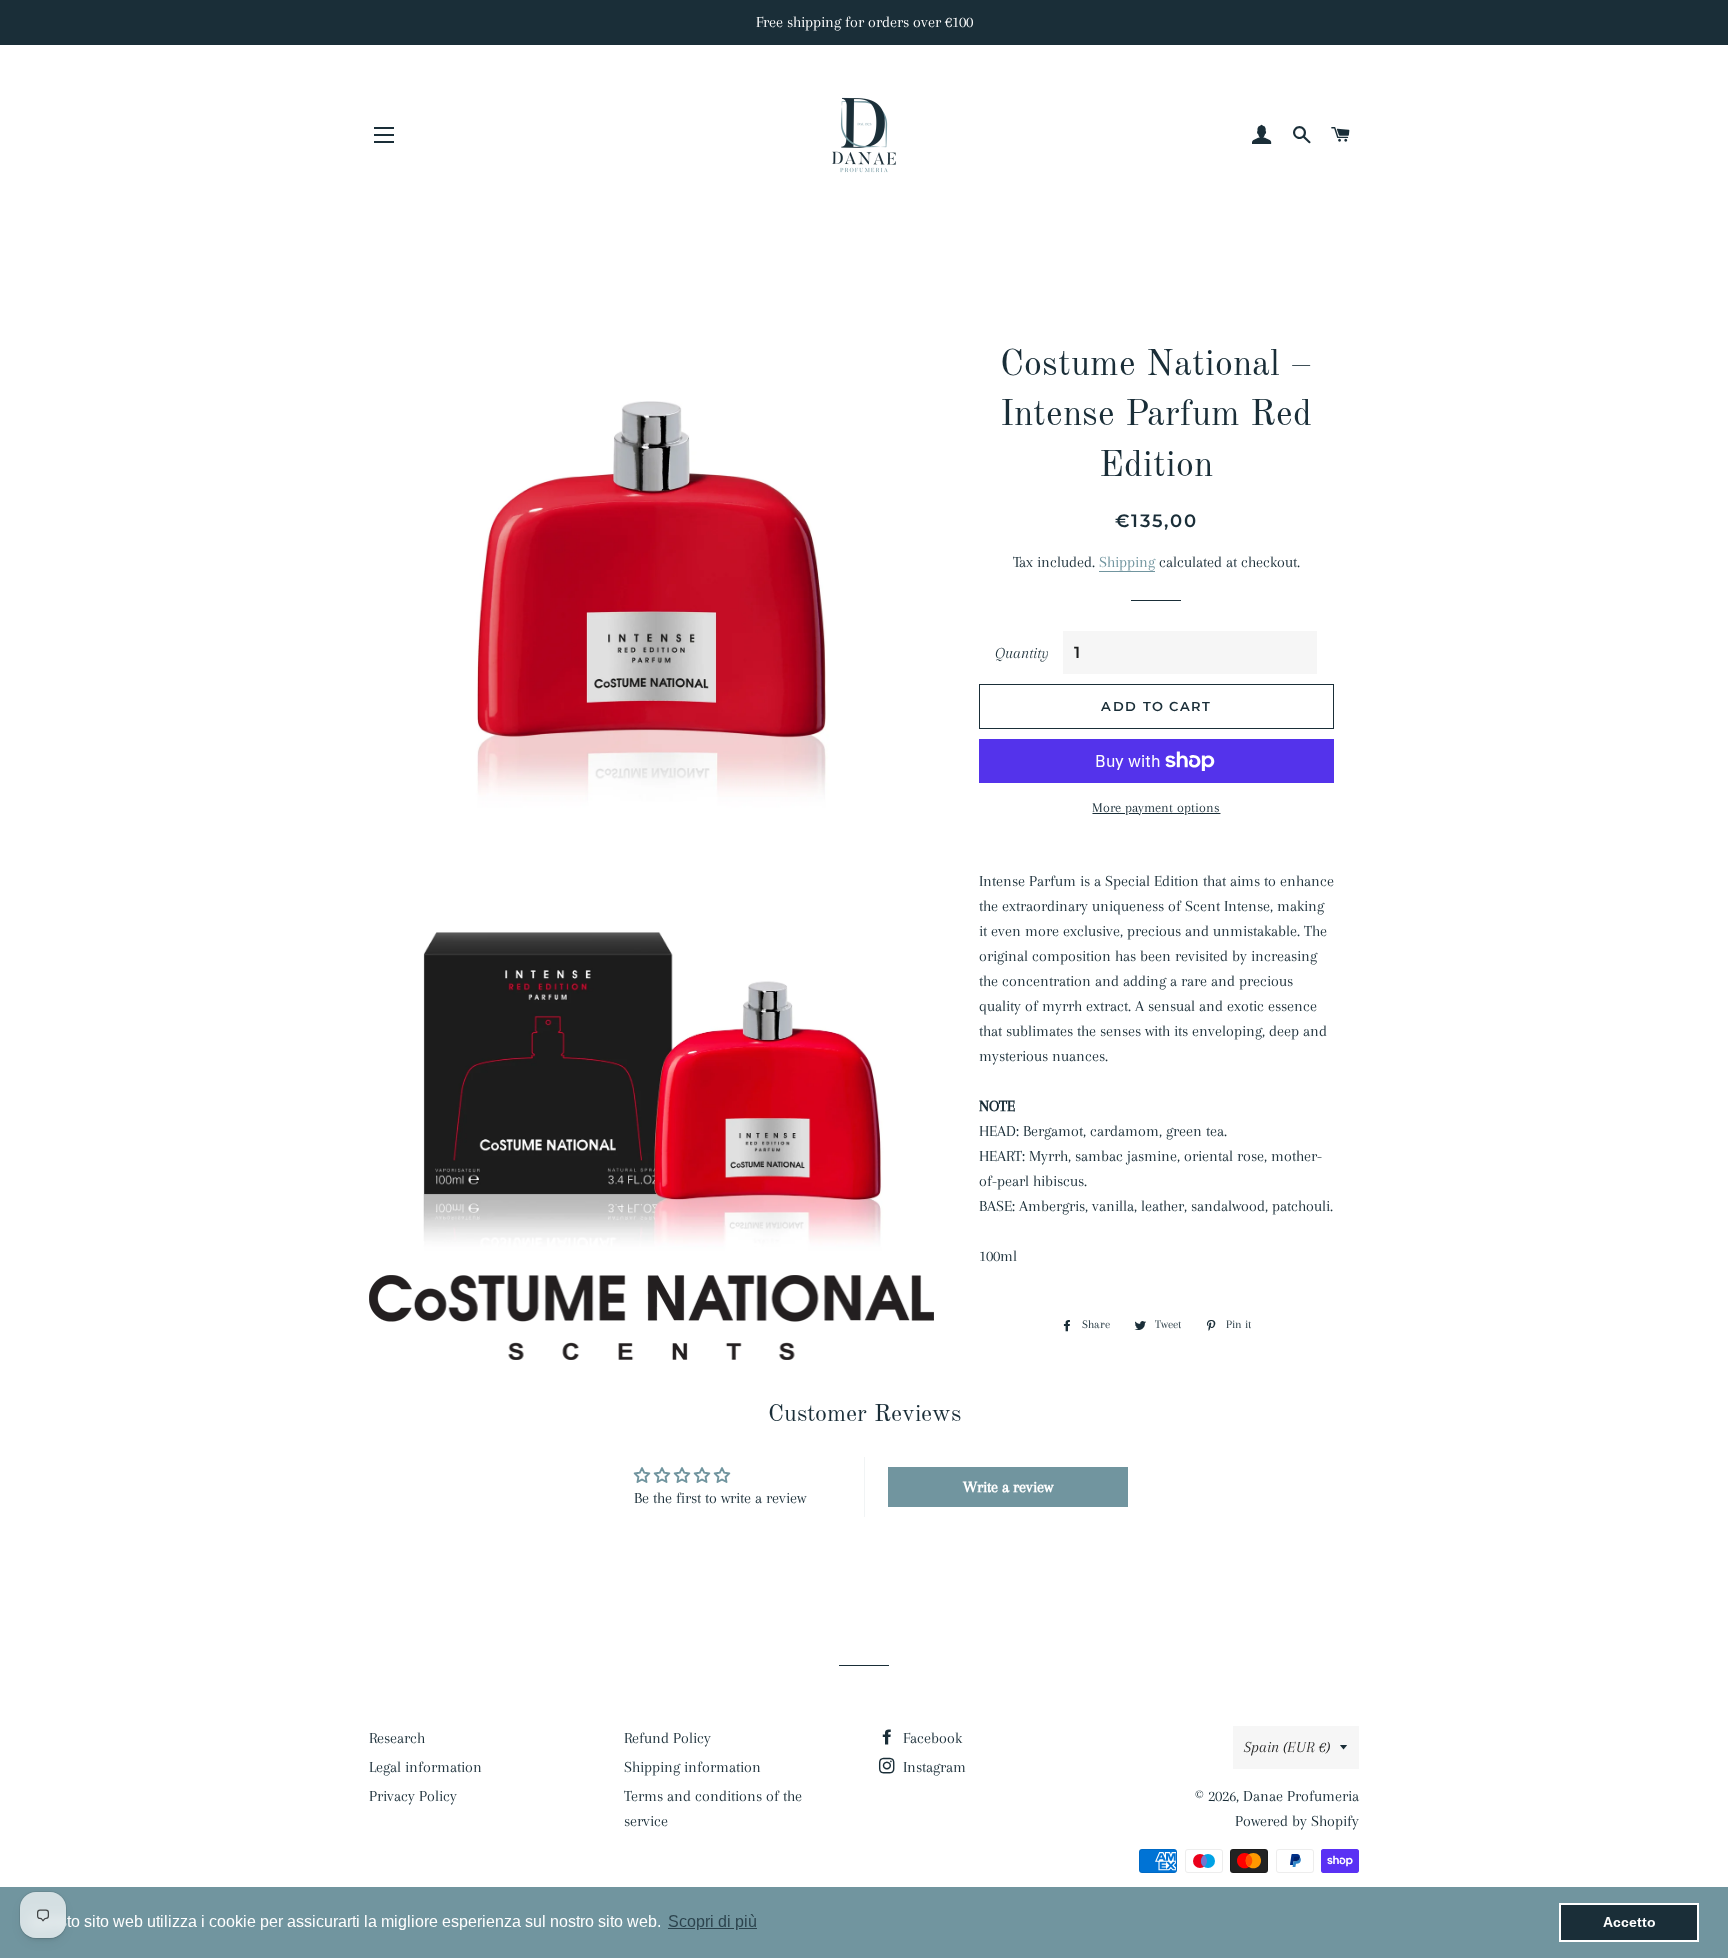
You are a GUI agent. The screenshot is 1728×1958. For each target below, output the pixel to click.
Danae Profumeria (1301, 1796)
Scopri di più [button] (712, 1921)
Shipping (1127, 562)
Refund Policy (667, 1738)
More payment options (1156, 807)
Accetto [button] (1629, 1922)
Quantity (1022, 653)
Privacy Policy (413, 1796)
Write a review (1008, 1487)
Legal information (425, 1767)
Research (397, 1738)
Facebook (930, 1738)
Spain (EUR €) (1287, 1747)
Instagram (932, 1767)
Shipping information (692, 1767)
